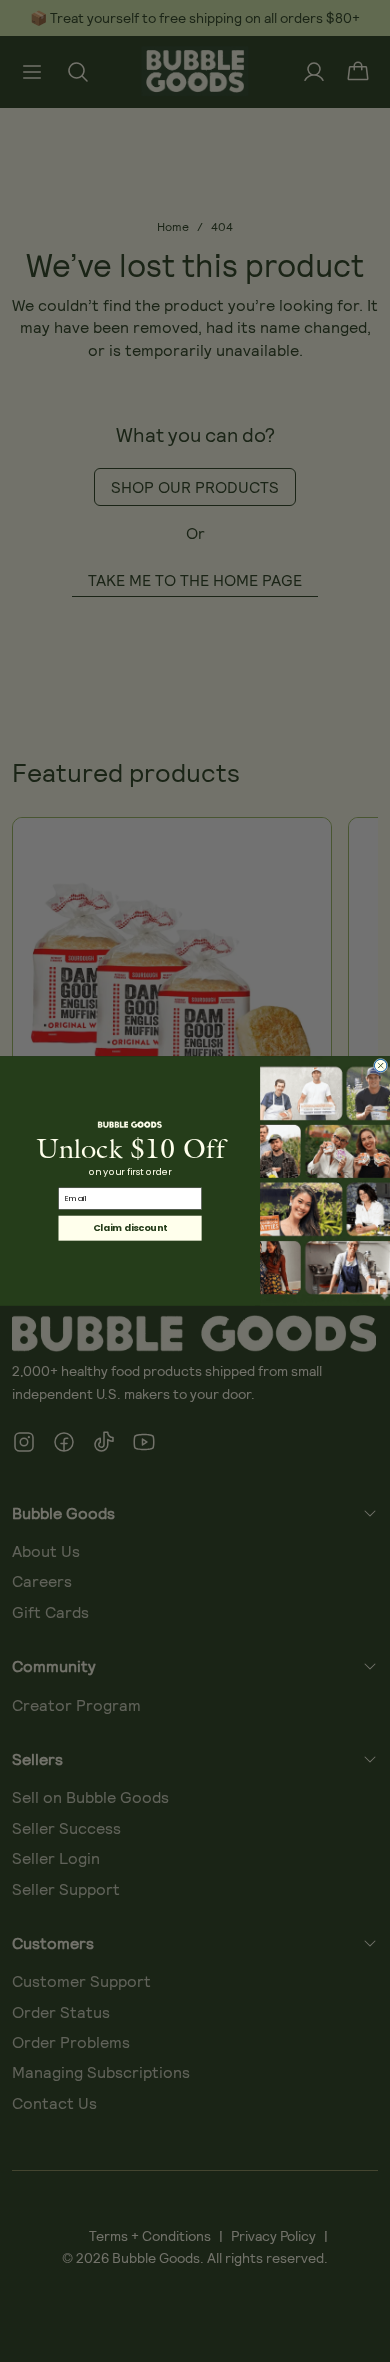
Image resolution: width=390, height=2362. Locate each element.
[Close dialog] (380, 1065)
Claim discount (130, 1227)
